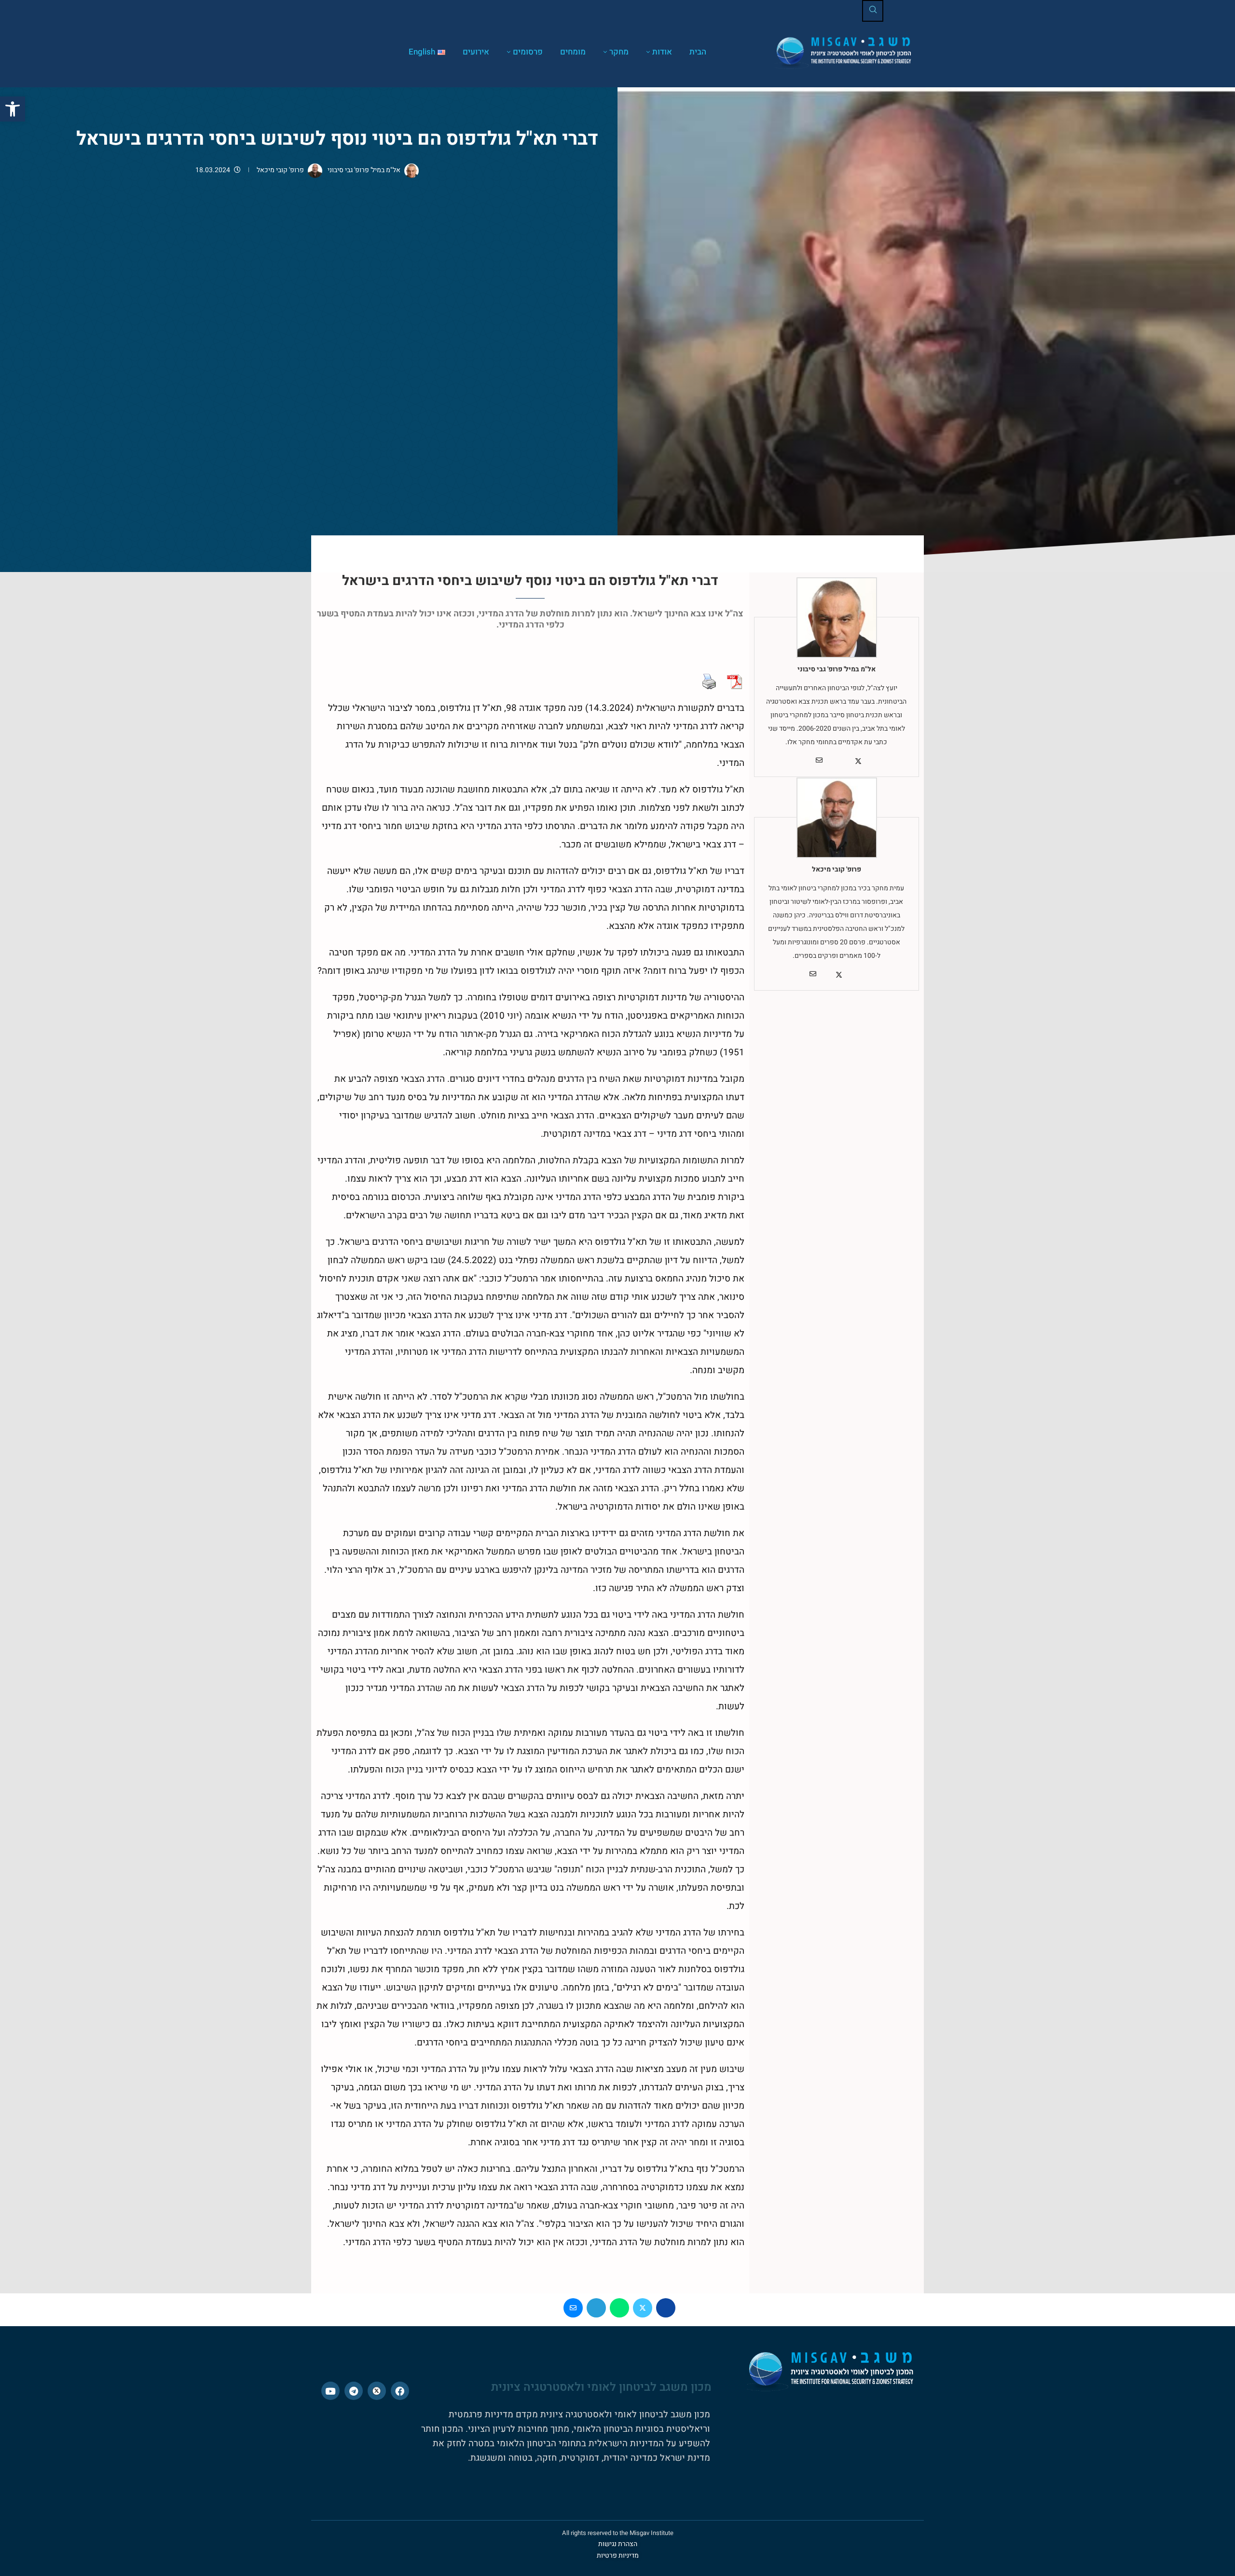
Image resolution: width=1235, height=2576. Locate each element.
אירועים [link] (476, 52)
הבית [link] (698, 52)
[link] (13, 109)
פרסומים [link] (528, 52)
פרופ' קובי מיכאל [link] (280, 170)
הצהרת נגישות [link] (618, 2544)
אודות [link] (662, 52)
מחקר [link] (619, 52)
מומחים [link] (573, 52)
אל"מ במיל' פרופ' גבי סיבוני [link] (363, 170)
